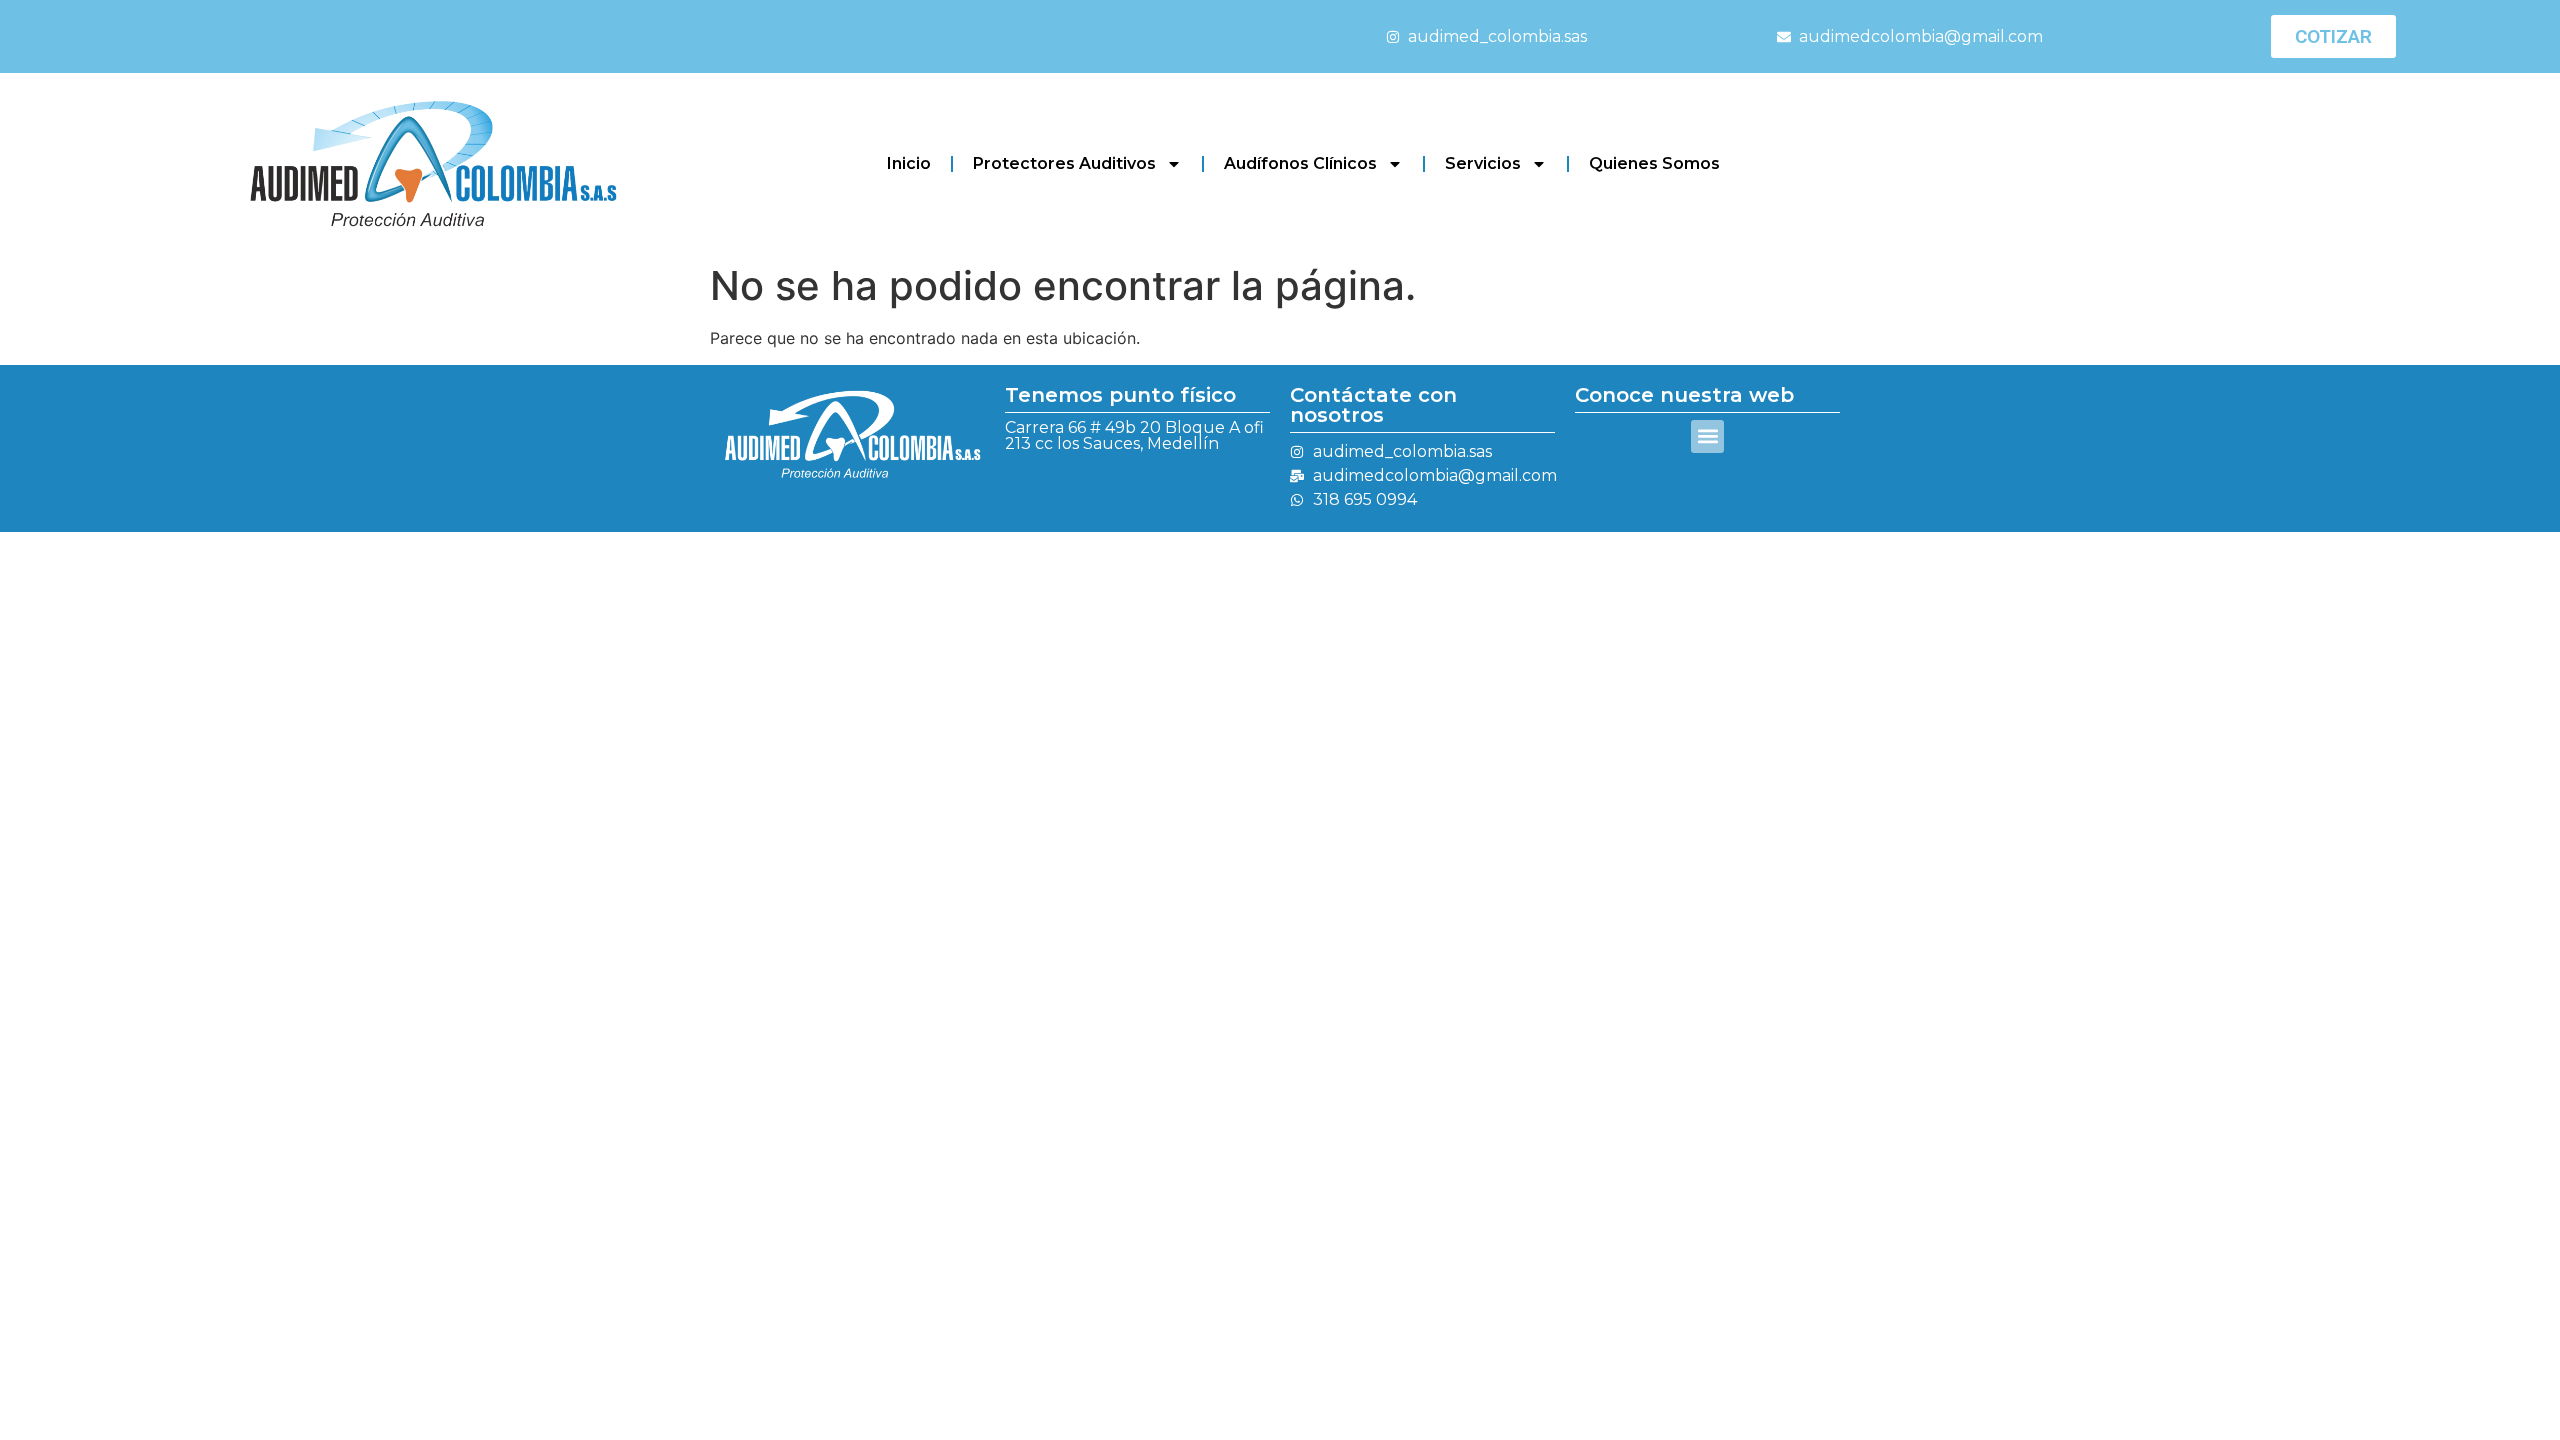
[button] (1707, 436)
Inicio (909, 163)
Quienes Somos (1654, 163)
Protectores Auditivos (1064, 163)
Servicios (1483, 163)
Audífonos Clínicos (1300, 163)
